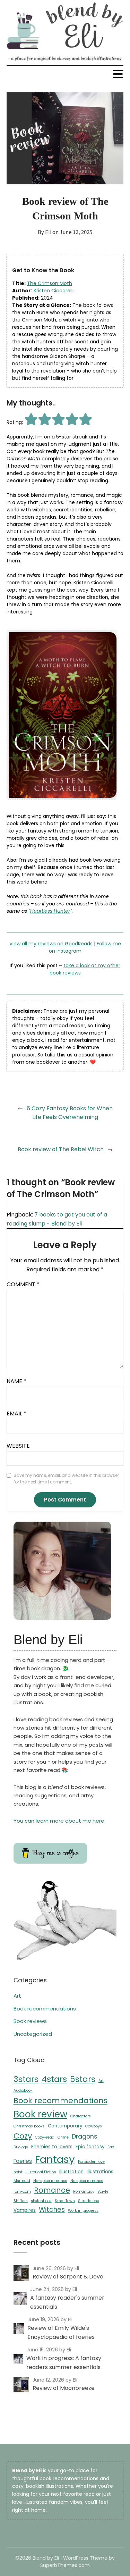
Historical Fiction (41, 2172)
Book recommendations (45, 2009)
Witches (52, 2210)
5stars (83, 2079)
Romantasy (84, 2192)
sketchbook (41, 2201)
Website (18, 1446)
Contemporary (65, 2126)
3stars (26, 2079)
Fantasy (55, 2159)
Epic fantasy (90, 2147)
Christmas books (29, 2126)
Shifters (21, 2201)
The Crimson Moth (50, 283)
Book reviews (30, 2021)
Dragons (85, 2136)
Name (16, 1381)
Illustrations (100, 2172)
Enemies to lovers (52, 2147)
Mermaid (22, 2181)
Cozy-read (45, 2137)
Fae (111, 2147)
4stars (54, 2079)
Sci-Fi (103, 2192)
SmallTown (65, 2201)
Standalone (89, 2201)
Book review (40, 2114)
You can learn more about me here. (59, 1821)
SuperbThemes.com (65, 2565)
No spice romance (87, 2181)
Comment (23, 1284)
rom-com (22, 2192)
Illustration (71, 2172)
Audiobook (23, 2090)
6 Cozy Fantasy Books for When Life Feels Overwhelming (70, 1113)
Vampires (25, 2210)
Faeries (23, 2161)
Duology (21, 2147)
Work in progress (83, 2211)
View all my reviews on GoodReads (51, 944)
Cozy (23, 2136)
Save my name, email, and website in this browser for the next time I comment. (66, 1479)
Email (16, 1414)
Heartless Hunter (50, 911)
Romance (52, 2190)
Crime (63, 2137)
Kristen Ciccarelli (53, 291)
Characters (81, 2116)
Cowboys (94, 2126)
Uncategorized (33, 2034)
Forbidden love (91, 2162)
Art (17, 1996)
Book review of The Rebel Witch (61, 1149)
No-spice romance (50, 2181)
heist (18, 2172)
